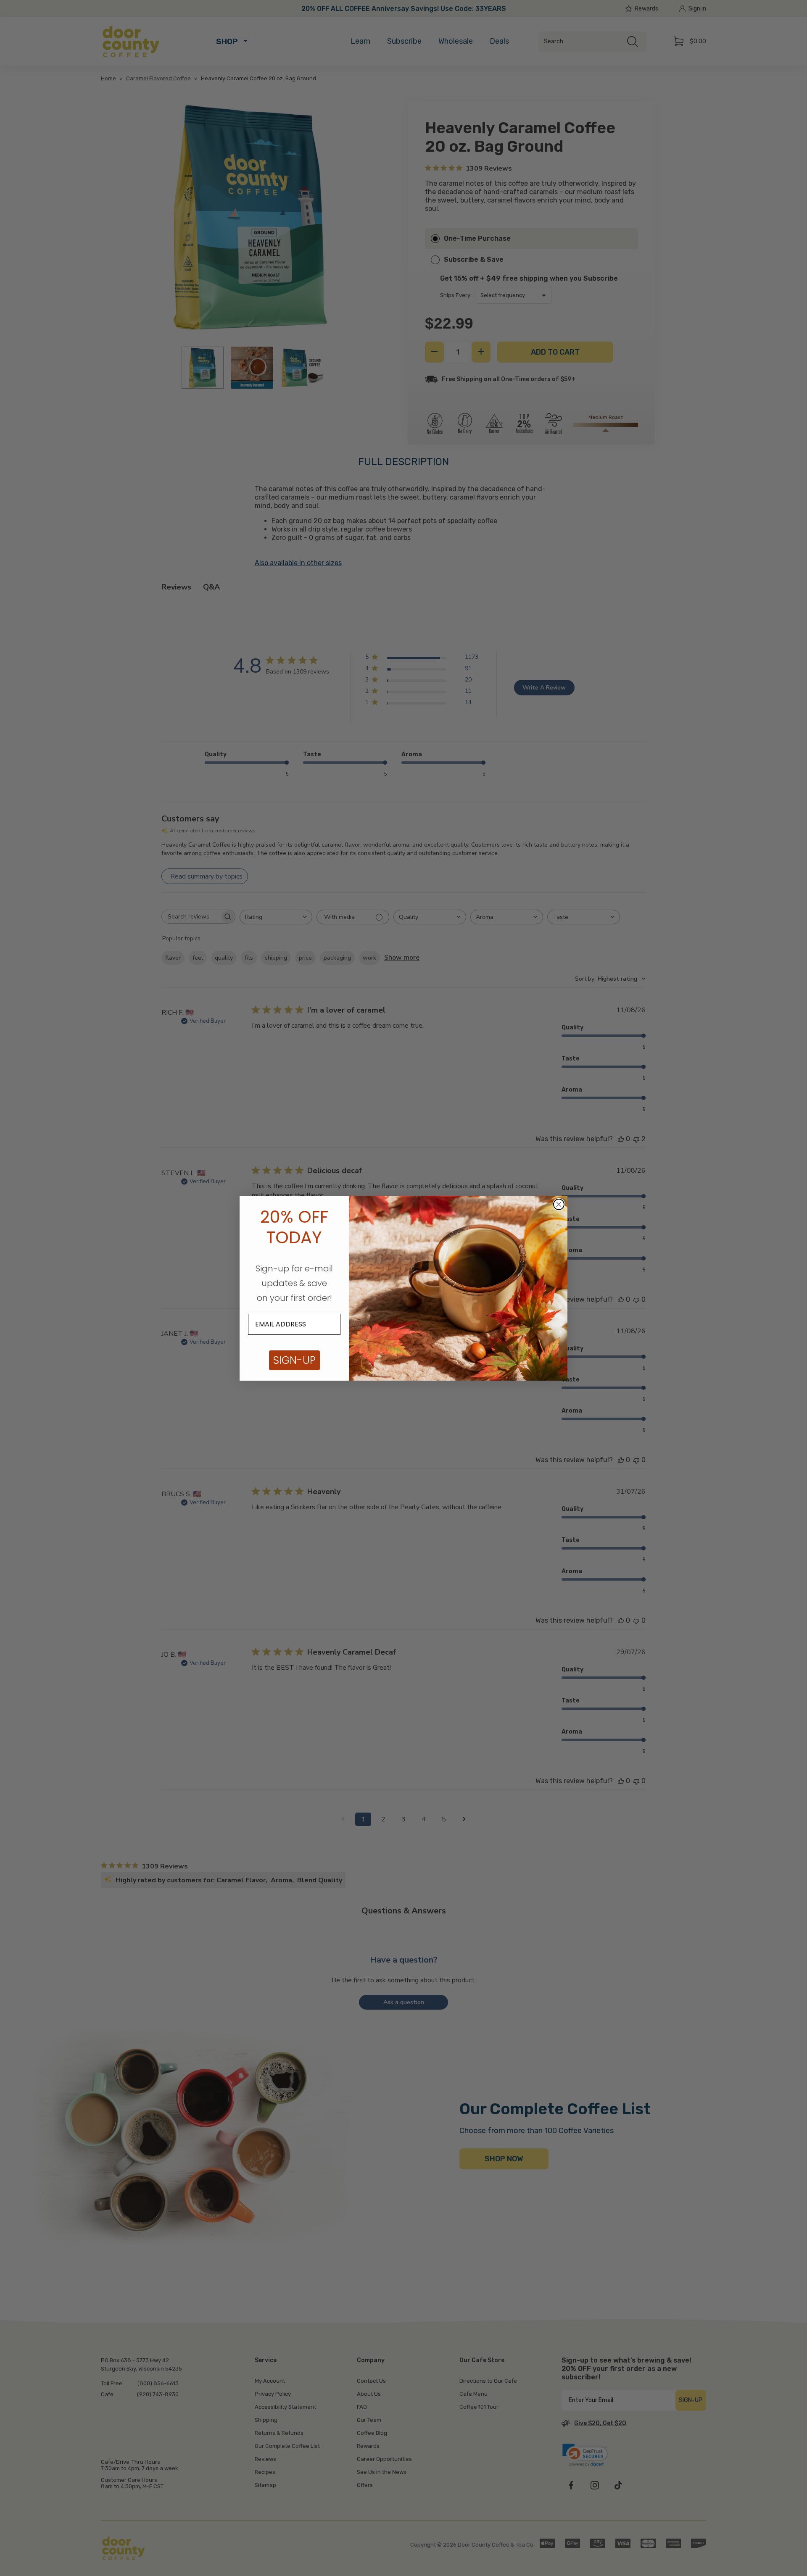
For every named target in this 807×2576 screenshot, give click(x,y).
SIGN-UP (294, 1360)
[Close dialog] (559, 1204)
